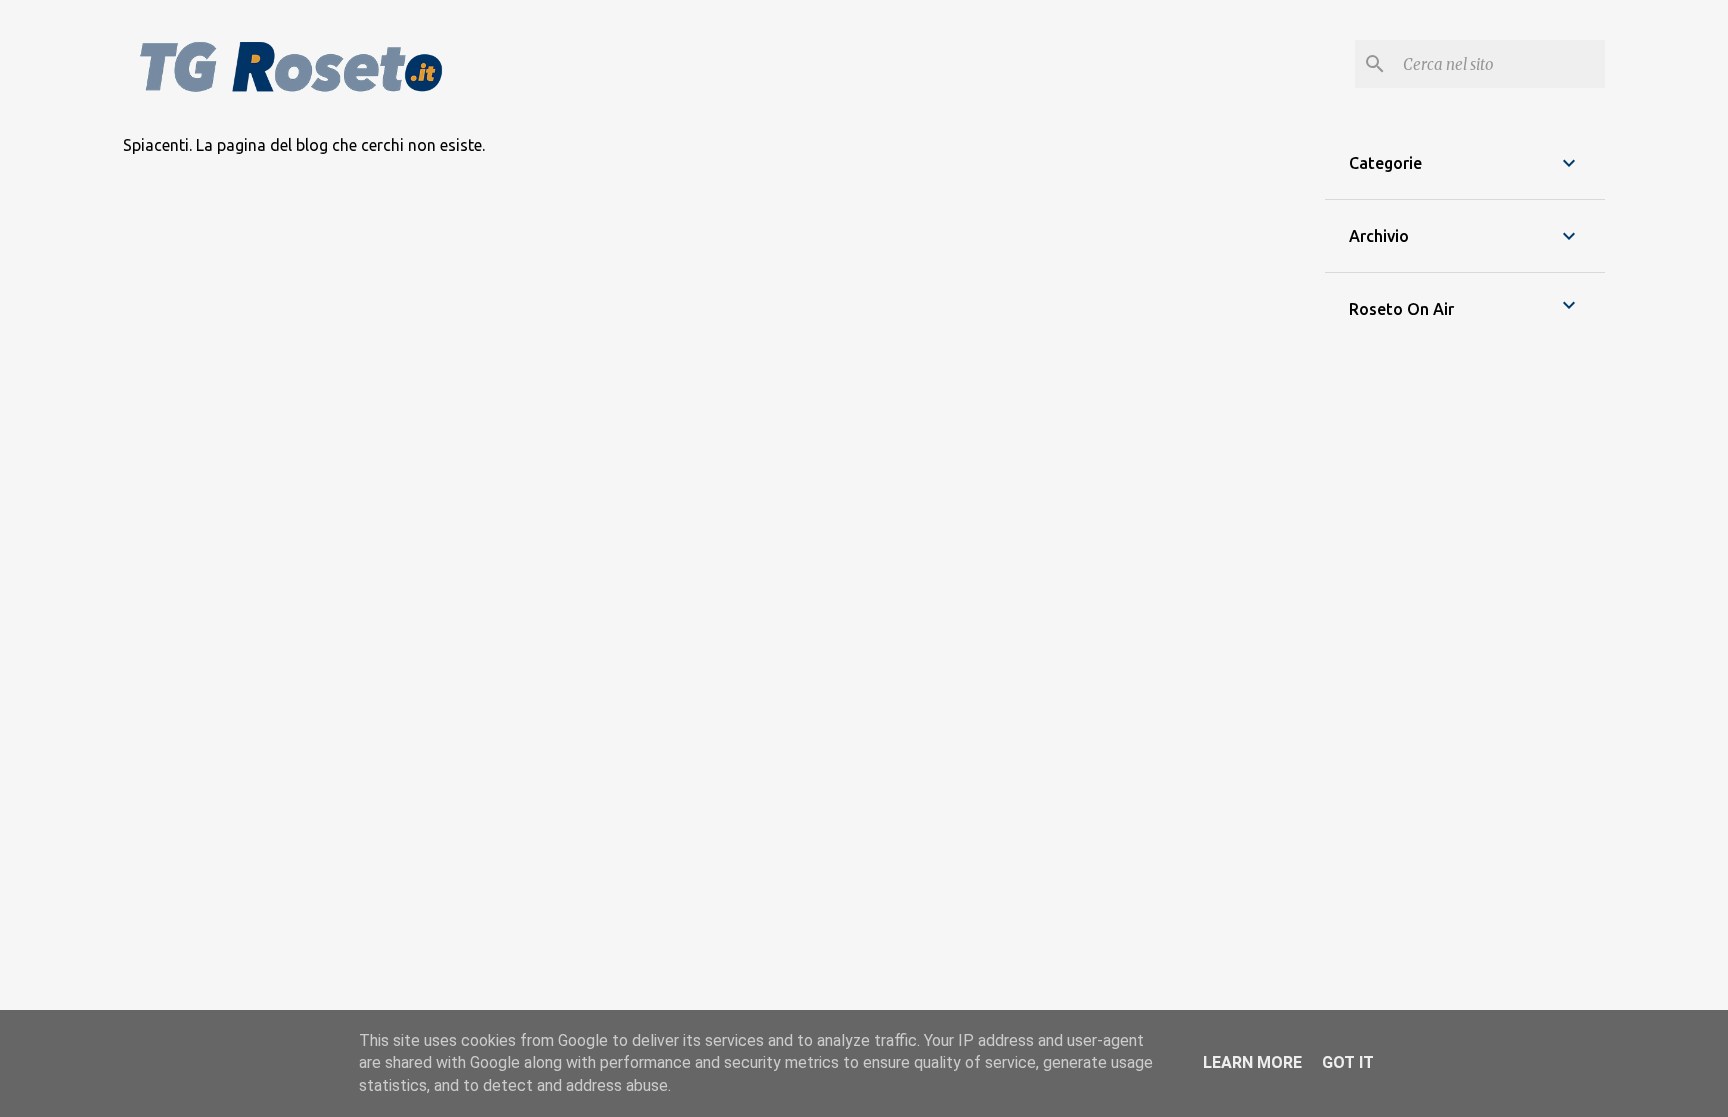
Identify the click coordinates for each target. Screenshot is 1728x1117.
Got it (1348, 1062)
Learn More (1252, 1062)
